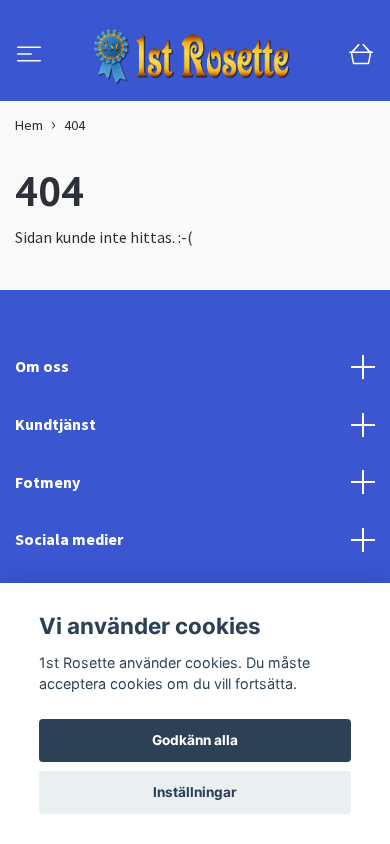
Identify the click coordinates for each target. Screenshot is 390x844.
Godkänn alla (195, 740)
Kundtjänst (55, 515)
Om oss (42, 458)
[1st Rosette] (179, 102)
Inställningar (195, 792)
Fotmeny (47, 573)
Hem (29, 216)
